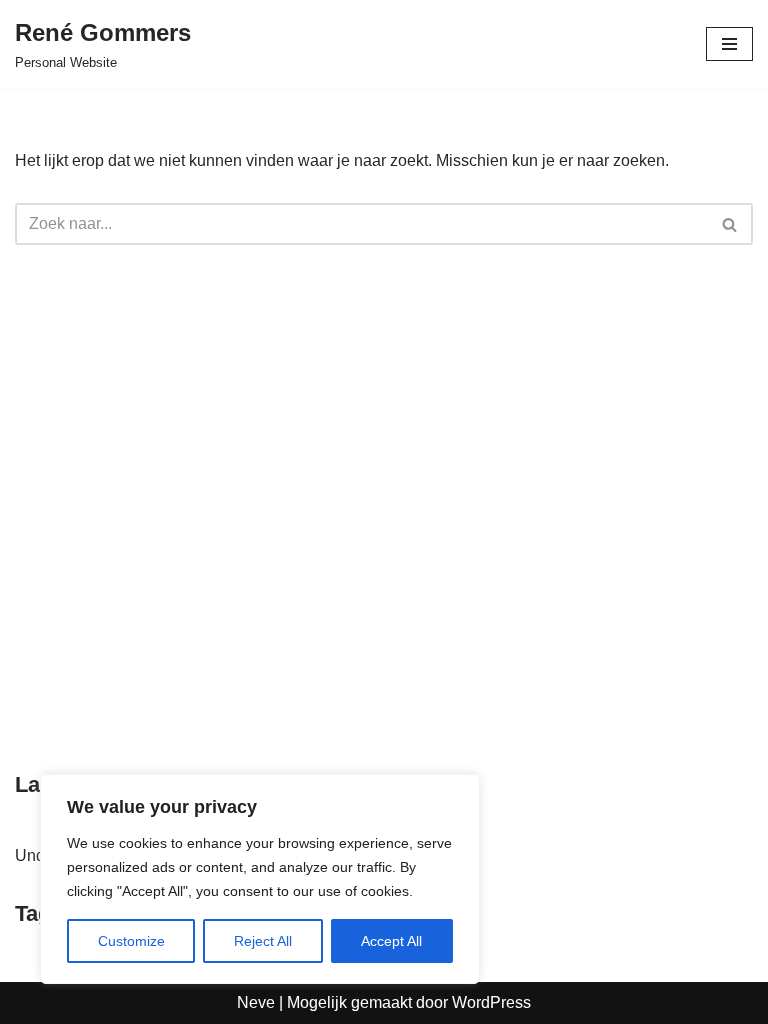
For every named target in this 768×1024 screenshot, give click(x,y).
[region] (260, 879)
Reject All (263, 941)
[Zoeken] (730, 224)
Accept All (391, 941)
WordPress (491, 1002)
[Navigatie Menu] (729, 44)
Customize (131, 941)
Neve (256, 1002)
